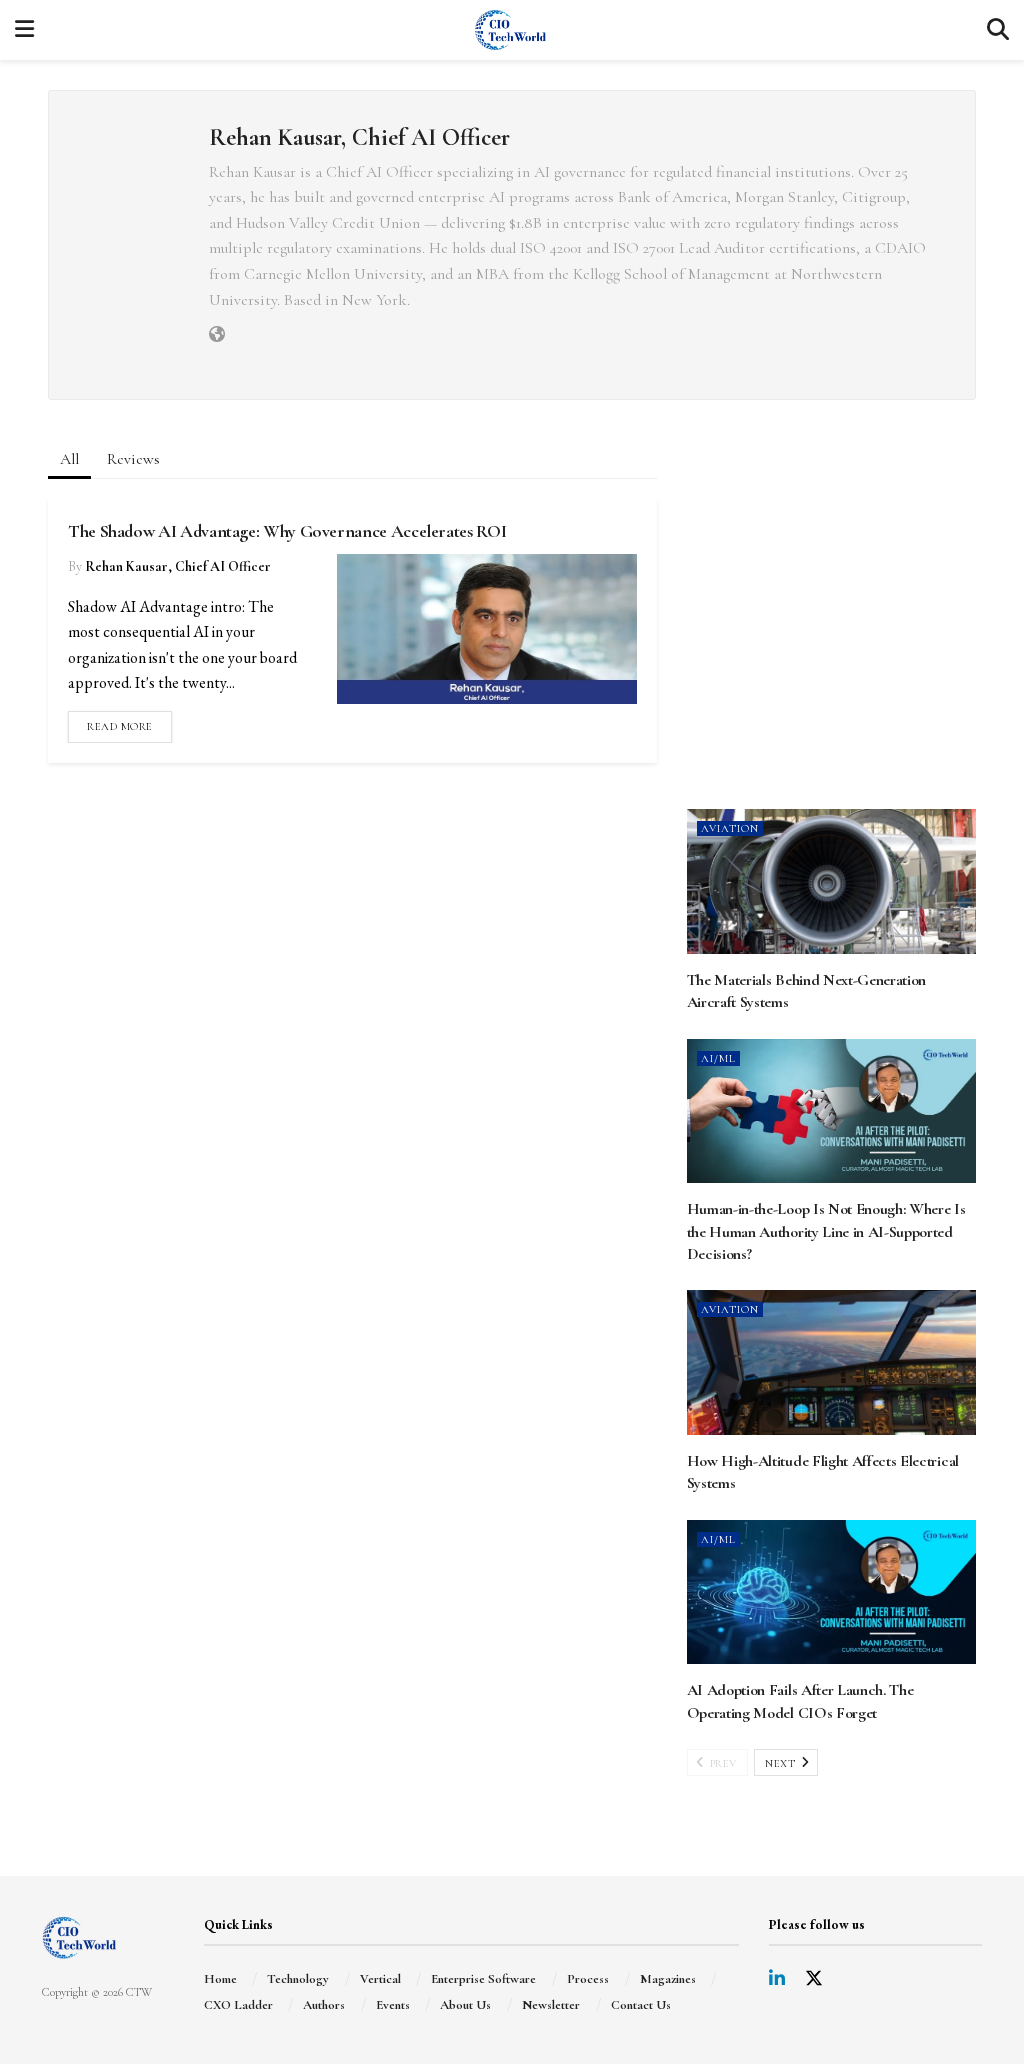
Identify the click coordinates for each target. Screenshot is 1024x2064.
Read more (129, 722)
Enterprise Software (483, 1979)
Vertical (380, 1979)
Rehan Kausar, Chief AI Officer (178, 566)
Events (393, 2005)
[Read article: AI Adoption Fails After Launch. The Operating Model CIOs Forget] (831, 1592)
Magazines (668, 1979)
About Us (465, 2005)
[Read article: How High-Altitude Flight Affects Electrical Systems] (831, 1362)
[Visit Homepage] (510, 30)
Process (588, 1979)
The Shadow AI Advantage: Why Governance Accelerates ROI (287, 531)
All (69, 459)
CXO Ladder (238, 2005)
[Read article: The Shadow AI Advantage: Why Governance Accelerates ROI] (487, 629)
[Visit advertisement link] (831, 624)
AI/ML (718, 1058)
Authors (324, 2005)
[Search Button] (998, 30)
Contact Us (641, 2005)
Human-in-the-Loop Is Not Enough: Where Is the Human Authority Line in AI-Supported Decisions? (826, 1231)
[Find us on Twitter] (814, 1980)
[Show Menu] (24, 30)
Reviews (133, 459)
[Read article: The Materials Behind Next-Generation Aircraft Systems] (831, 881)
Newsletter (551, 2005)
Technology (298, 1979)
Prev (721, 1763)
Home (220, 1979)
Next (782, 1763)
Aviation (730, 828)
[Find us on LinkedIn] (777, 1980)
